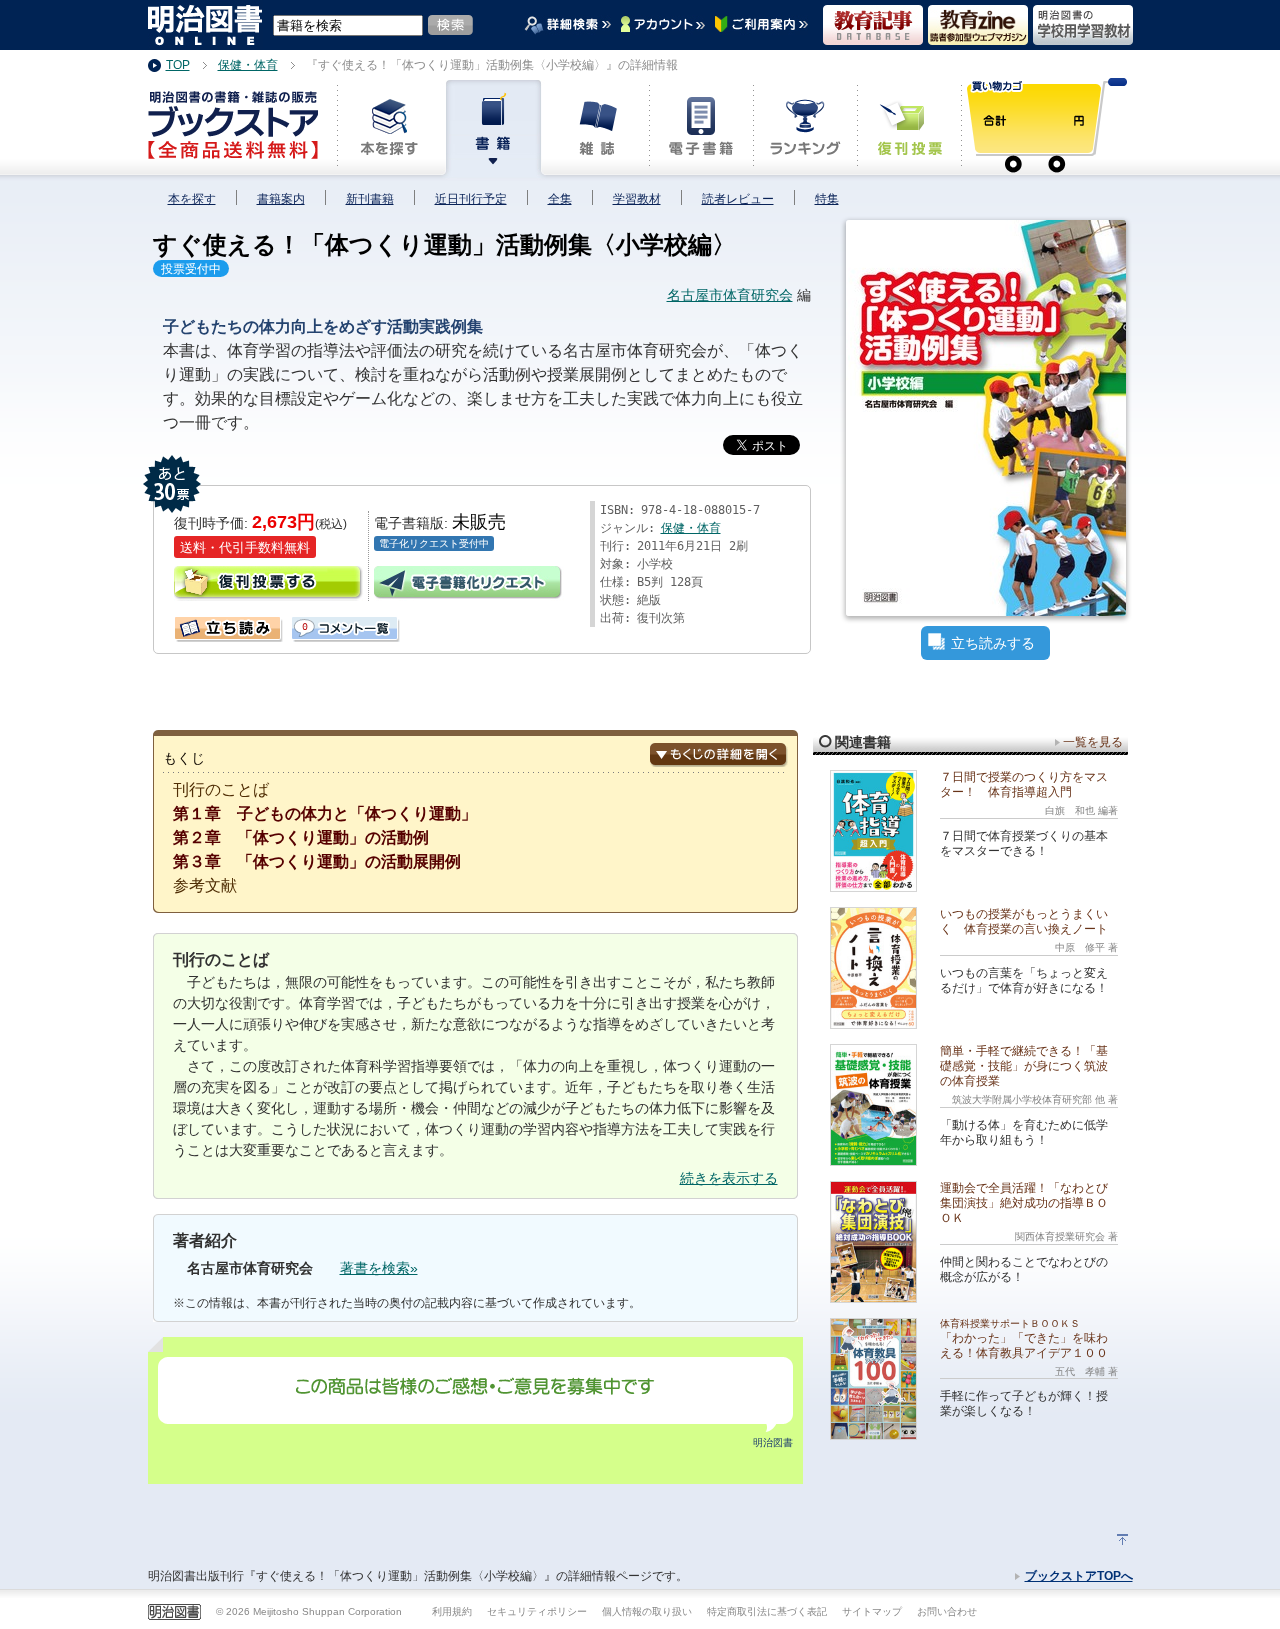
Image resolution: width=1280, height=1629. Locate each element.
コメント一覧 (299, 624)
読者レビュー (738, 199)
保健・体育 (691, 528)
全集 (560, 199)
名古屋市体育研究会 (730, 295)
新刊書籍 (370, 199)
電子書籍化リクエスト (469, 583)
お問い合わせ (947, 1611)
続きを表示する (729, 1178)
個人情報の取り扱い (647, 1611)
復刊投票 (269, 583)
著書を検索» (379, 1268)
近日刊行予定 (471, 199)
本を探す (192, 199)
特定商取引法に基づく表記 (767, 1611)
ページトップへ (1122, 1539)
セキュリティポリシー (537, 1611)
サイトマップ (872, 1611)
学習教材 (637, 199)
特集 (827, 199)
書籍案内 (281, 199)
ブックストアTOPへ (1079, 1576)
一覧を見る (1093, 742)
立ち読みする (993, 643)
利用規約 (452, 1611)
